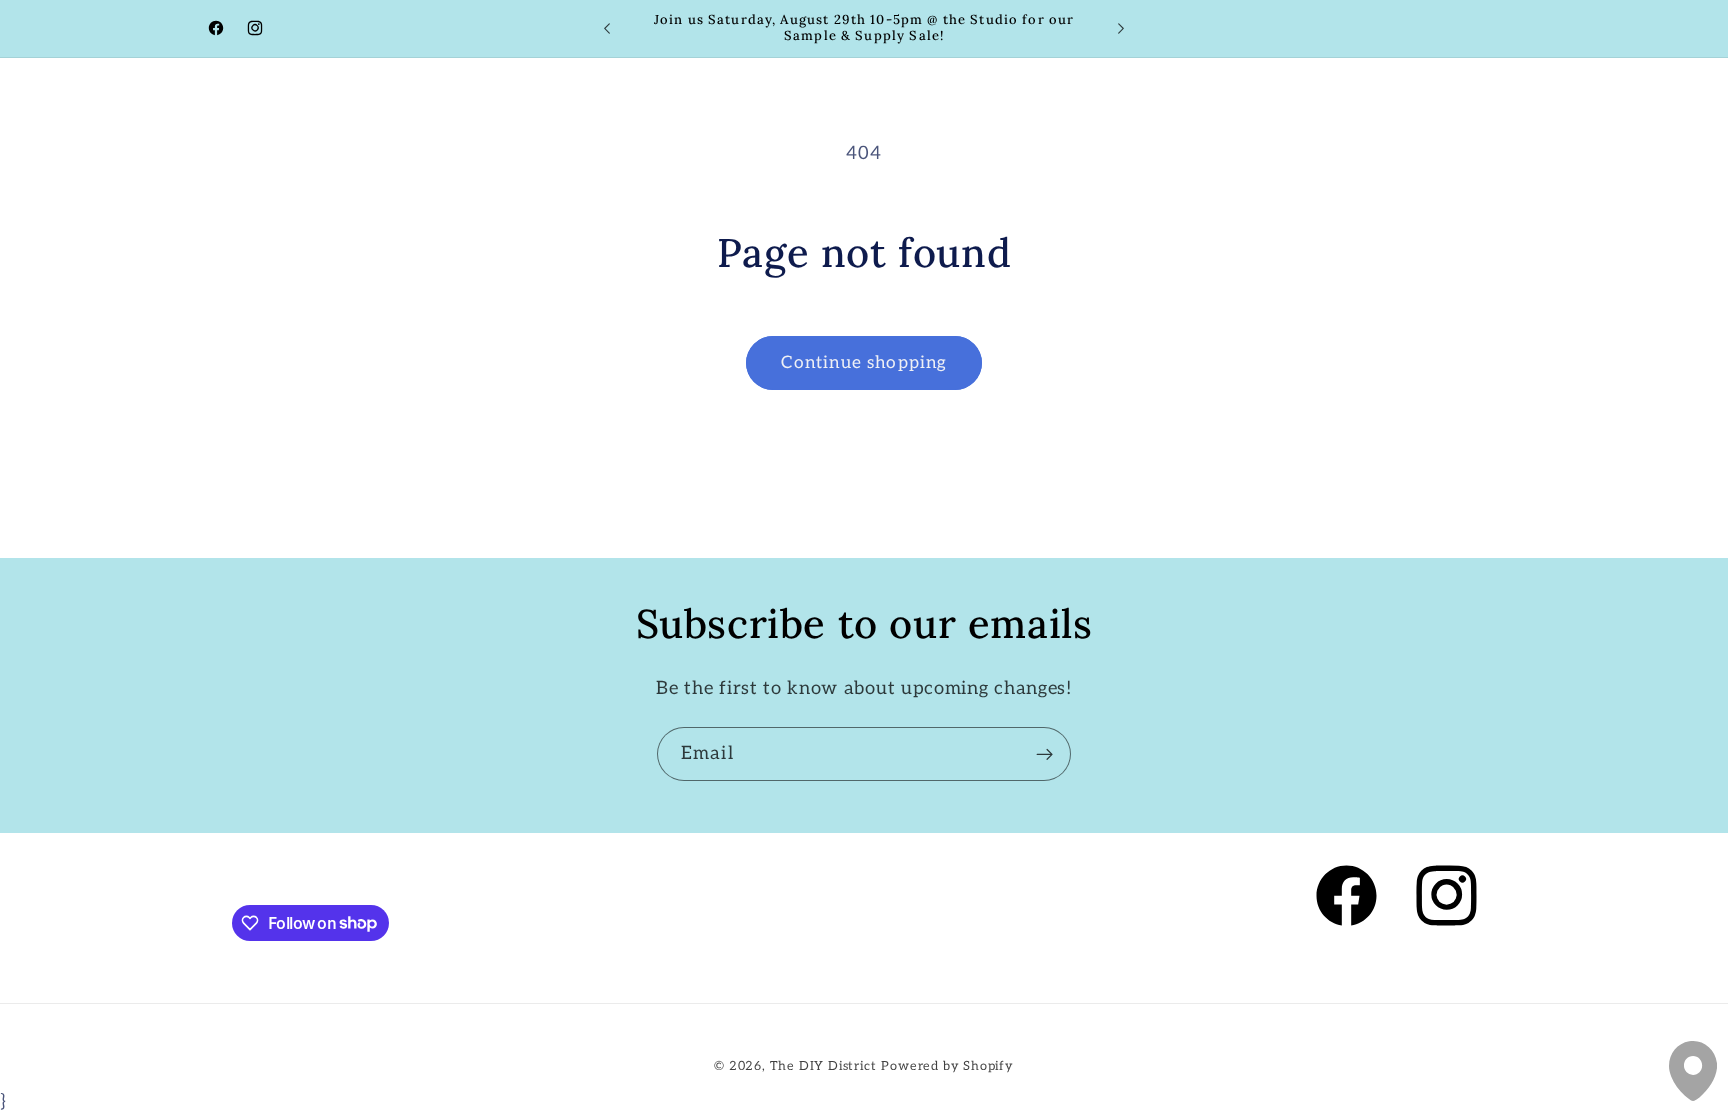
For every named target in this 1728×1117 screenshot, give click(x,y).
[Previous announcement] (607, 29)
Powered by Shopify (947, 1066)
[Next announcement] (1121, 29)
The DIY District (823, 1066)
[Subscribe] (1044, 754)
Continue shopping (864, 362)
